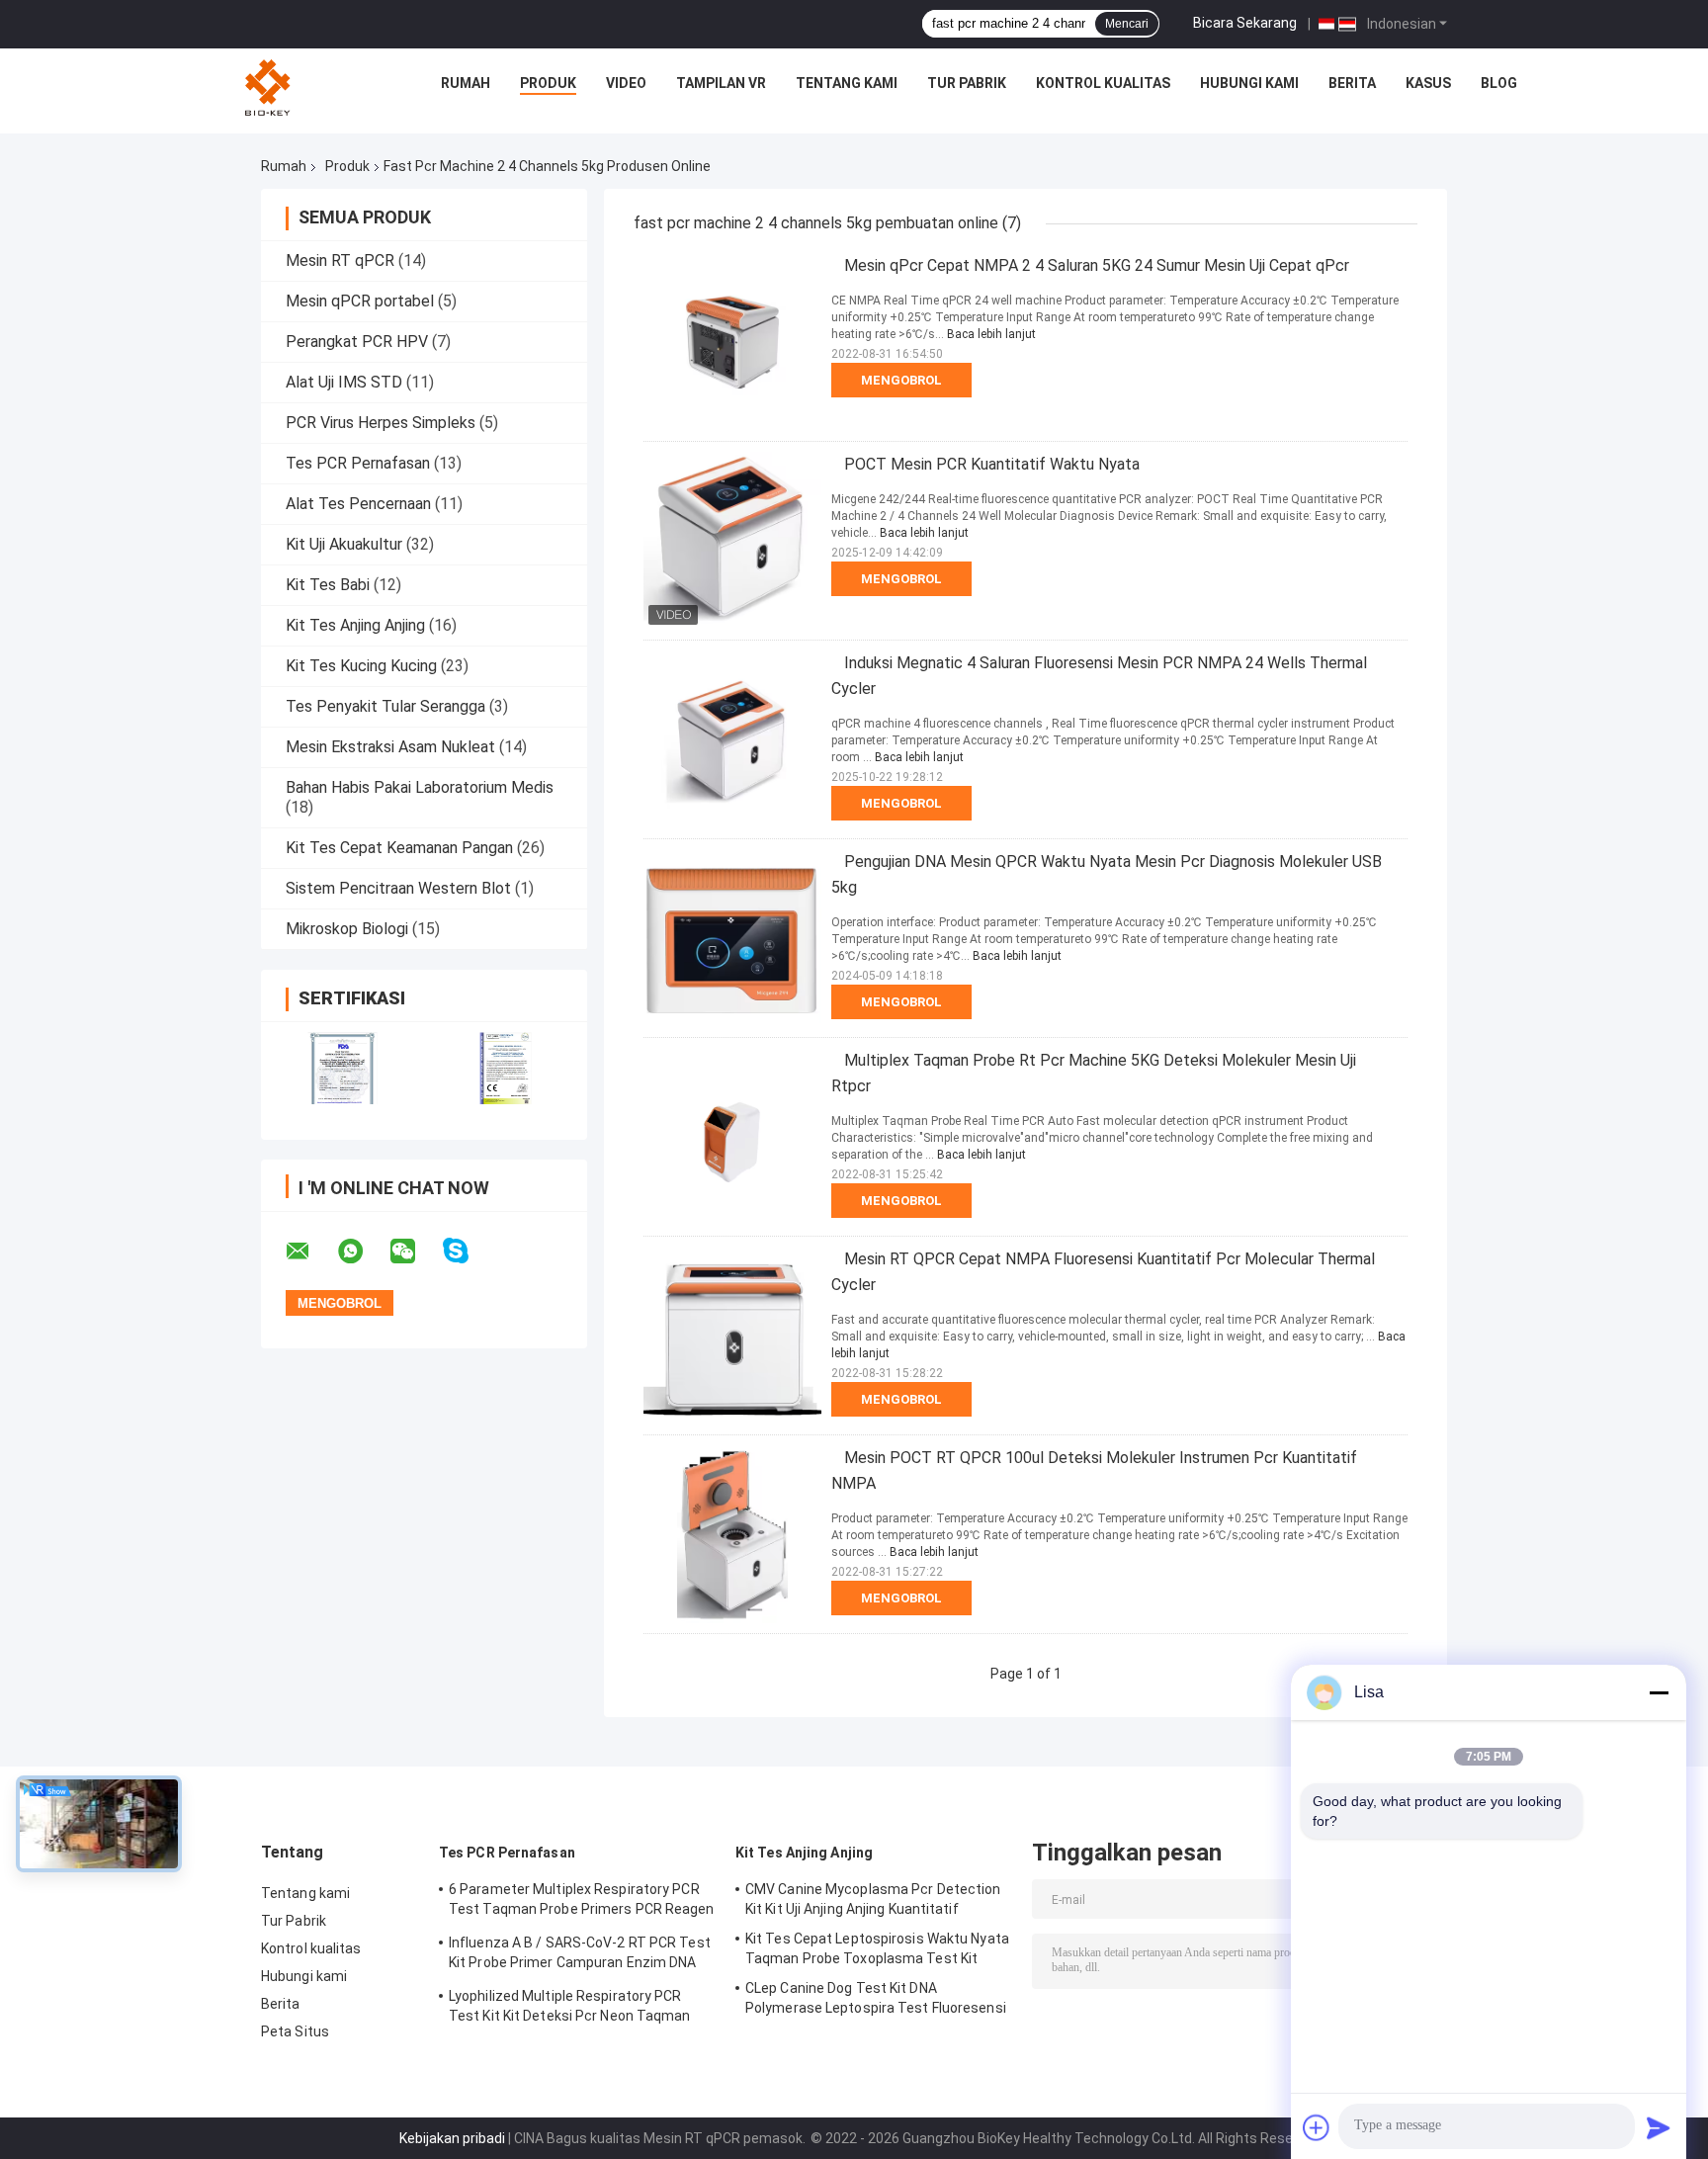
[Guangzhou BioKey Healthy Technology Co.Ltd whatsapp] (363, 1252)
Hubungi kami (1249, 83)
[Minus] (1659, 1692)
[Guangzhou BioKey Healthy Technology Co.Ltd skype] (468, 1251)
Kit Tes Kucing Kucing (361, 666)
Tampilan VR (721, 83)
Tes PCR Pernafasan (358, 463)
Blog (1499, 83)
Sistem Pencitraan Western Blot (398, 888)
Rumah (466, 83)
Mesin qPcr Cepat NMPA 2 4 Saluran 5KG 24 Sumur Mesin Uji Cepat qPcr (1097, 265)
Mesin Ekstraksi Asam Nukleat (390, 747)
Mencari (1127, 24)
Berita (1352, 83)
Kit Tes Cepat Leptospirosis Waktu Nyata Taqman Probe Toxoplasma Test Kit (877, 1948)
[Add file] (1317, 2127)
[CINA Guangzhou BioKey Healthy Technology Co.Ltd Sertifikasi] (342, 1068)
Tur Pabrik (967, 83)
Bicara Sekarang (1245, 23)
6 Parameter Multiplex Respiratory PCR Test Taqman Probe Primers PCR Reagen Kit (582, 1902)
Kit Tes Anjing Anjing (355, 625)
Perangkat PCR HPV (357, 342)
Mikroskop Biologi (347, 929)
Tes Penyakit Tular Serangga (385, 706)
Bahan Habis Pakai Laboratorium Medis (420, 787)
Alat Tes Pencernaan (358, 504)
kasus (1428, 83)
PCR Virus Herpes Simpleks (381, 423)
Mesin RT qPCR (340, 260)
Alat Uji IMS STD (344, 382)
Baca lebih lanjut (991, 334)
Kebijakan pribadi (452, 2138)
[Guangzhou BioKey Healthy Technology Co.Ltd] (270, 88)
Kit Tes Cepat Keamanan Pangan (399, 848)
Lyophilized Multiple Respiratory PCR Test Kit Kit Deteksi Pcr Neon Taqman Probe (570, 2009)
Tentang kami (847, 83)
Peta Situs (295, 2031)
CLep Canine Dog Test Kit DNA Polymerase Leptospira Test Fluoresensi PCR (876, 2001)
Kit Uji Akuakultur (344, 544)
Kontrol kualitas (1103, 83)
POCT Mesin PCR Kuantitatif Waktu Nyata (992, 464)
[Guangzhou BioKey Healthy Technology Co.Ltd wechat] (415, 1252)
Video (626, 83)
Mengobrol (901, 380)
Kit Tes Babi (328, 585)
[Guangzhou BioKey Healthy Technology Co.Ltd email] (310, 1252)
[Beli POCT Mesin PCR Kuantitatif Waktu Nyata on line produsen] (732, 541)
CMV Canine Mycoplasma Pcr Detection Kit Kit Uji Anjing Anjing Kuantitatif (873, 1899)
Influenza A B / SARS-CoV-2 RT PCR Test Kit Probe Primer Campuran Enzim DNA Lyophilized (580, 1955)
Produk (548, 83)
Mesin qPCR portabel (360, 301)
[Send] (1659, 2127)
